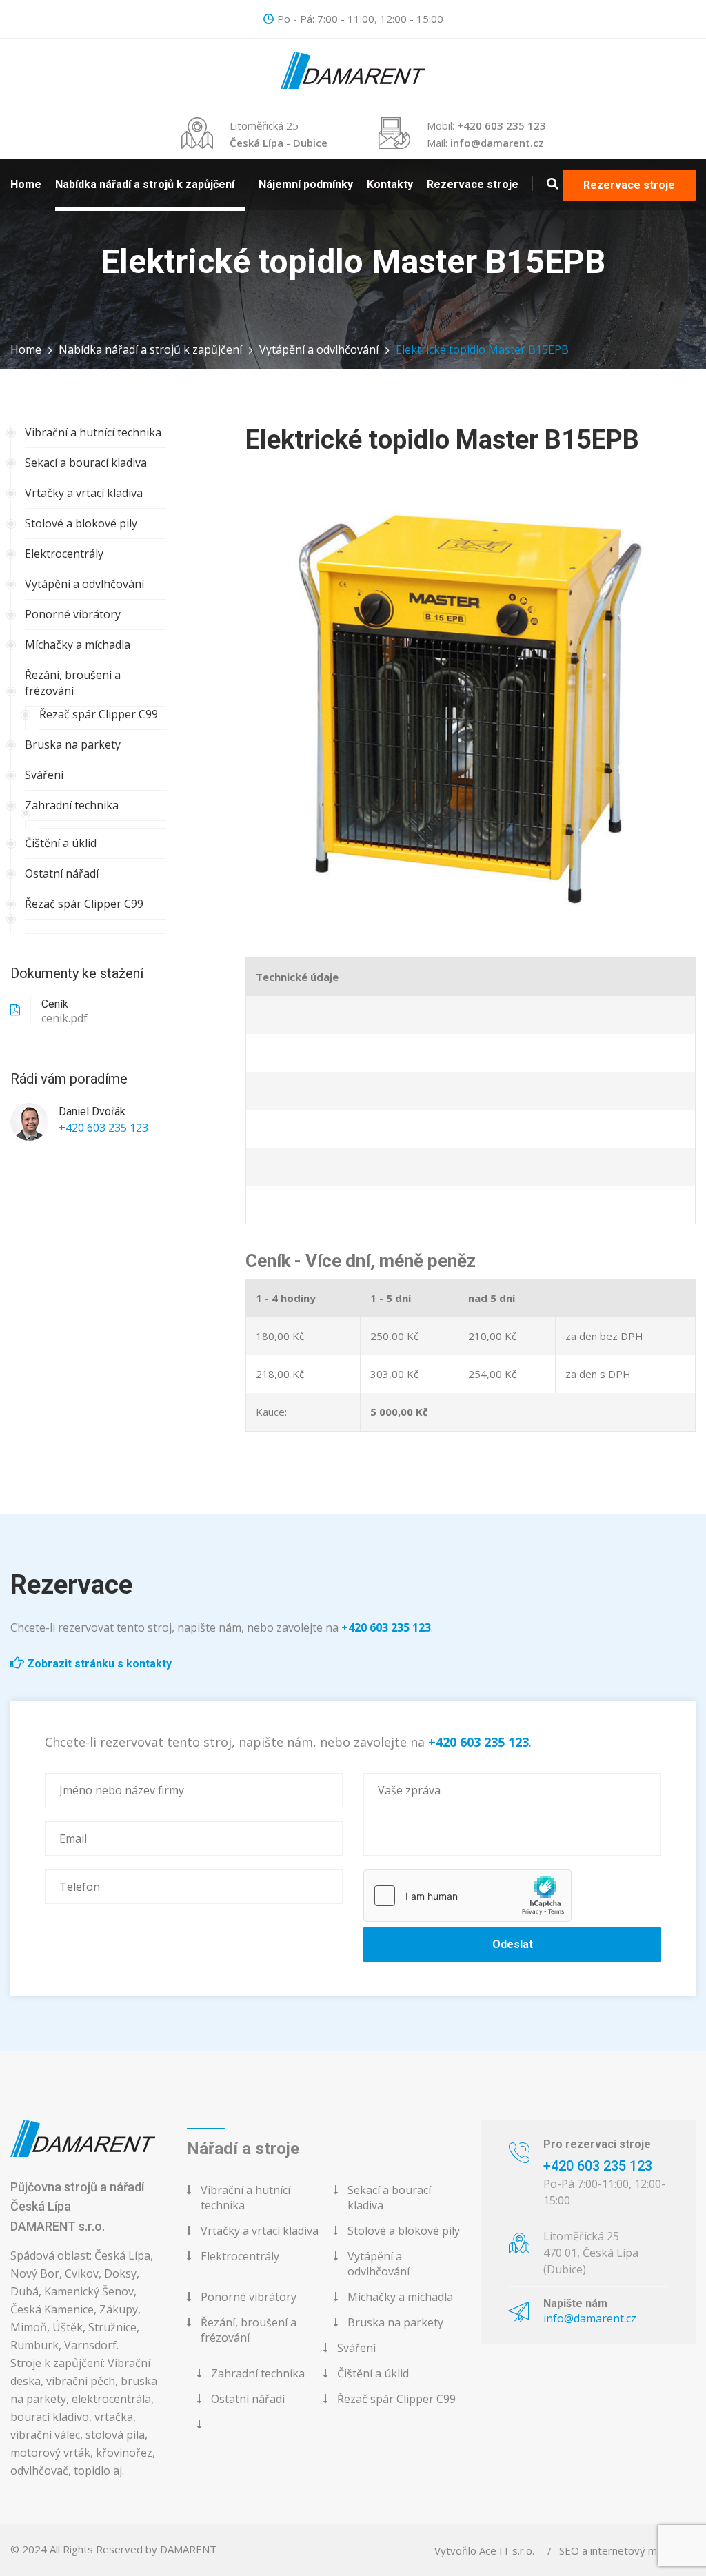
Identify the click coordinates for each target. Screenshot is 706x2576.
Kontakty (390, 184)
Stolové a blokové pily (81, 523)
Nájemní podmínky (306, 184)
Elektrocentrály (64, 554)
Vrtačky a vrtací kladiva (84, 493)
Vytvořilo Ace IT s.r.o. (484, 2550)
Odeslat (513, 1944)
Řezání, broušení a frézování (73, 683)
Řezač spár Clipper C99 (99, 714)
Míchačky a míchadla (78, 645)
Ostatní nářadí (62, 873)
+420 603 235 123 (502, 125)
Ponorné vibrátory (73, 614)
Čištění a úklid (61, 843)
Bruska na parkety (73, 744)
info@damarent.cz (497, 143)
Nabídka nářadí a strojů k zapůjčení (145, 184)
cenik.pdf (64, 1018)
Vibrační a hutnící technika (93, 432)
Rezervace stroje (473, 184)
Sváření (44, 775)
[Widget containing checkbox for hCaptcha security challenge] (467, 1896)
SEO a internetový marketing (627, 2550)
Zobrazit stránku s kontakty (98, 1664)
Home (26, 184)
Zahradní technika (72, 805)
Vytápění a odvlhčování (319, 349)
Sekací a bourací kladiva (86, 463)
